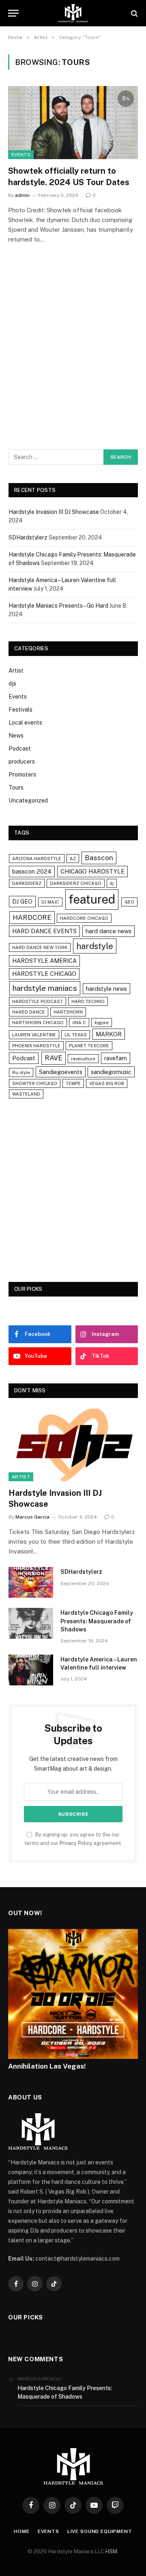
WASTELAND (26, 1094)
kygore (102, 1023)
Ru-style (21, 1072)
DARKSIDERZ (27, 883)
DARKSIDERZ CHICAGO (76, 883)
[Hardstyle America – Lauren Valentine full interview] (31, 1670)
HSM (111, 2551)
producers (22, 762)
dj (112, 883)
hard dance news (108, 931)
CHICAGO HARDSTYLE (92, 871)
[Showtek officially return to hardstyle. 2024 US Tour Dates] (73, 123)
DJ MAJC (50, 902)
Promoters (22, 775)
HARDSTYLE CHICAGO (44, 974)
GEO (129, 902)
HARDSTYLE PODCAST (38, 1001)
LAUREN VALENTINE (34, 1035)
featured (92, 899)
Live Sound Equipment (100, 2531)
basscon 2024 (32, 871)
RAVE (54, 1058)
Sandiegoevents (61, 1072)
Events (21, 155)
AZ (73, 859)
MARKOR (109, 1034)
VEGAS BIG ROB (107, 1083)
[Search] (134, 13)
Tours (16, 787)
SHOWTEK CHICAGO (35, 1083)
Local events (25, 723)
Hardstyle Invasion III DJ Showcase (54, 512)
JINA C (79, 1023)
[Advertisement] (73, 358)
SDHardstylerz (28, 537)
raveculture (83, 1059)
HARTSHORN (68, 1012)
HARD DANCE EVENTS (44, 931)
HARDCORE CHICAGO (84, 918)
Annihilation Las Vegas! (47, 2066)
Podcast (20, 749)
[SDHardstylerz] (31, 1582)
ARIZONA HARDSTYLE (37, 859)
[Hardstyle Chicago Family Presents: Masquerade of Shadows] (31, 1623)
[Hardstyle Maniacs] (73, 13)
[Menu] (13, 13)
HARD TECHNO (88, 1001)
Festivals (20, 710)
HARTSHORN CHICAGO (38, 1023)
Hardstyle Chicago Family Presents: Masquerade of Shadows (97, 1621)
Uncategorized (28, 800)
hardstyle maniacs (45, 988)
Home (21, 2531)
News (16, 736)
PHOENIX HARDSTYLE (36, 1046)
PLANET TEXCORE (89, 1046)
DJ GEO (22, 901)
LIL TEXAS (76, 1035)
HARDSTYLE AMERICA (44, 961)
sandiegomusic (111, 1072)
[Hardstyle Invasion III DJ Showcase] (73, 1445)
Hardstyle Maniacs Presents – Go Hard (58, 606)
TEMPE (73, 1083)
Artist (16, 671)
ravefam (116, 1058)
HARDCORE (32, 917)
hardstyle (95, 946)
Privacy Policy (76, 1843)
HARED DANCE (29, 1012)
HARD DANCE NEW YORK (40, 947)
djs (12, 684)
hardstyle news (106, 989)
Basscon (99, 858)
